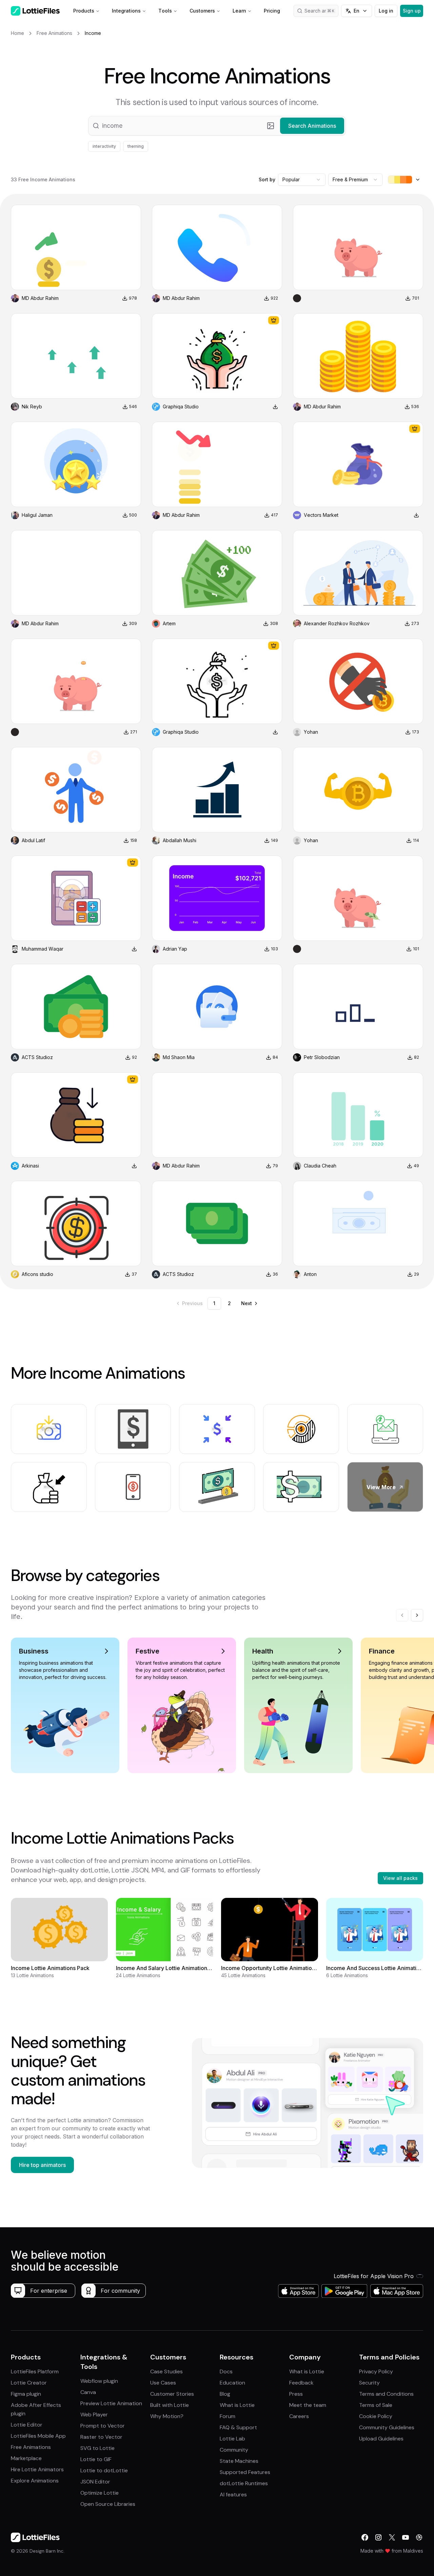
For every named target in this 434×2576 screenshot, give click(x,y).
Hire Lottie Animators (37, 2469)
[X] (392, 2537)
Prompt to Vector (103, 2426)
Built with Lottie (170, 2405)
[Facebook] (365, 2537)
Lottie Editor (27, 2425)
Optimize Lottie (100, 2493)
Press (296, 2394)
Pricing (272, 11)
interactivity (104, 146)
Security (369, 2383)
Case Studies (166, 2371)
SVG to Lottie (97, 2448)
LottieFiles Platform (35, 2371)
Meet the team (308, 2405)
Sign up (412, 11)
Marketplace (26, 2458)
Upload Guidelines (381, 2439)
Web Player (94, 2415)
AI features (233, 2494)
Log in (386, 11)
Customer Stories (172, 2394)
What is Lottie (237, 2405)
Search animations (321, 11)
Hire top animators (42, 2165)
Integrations (126, 11)
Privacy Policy (376, 2371)
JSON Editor (95, 2482)
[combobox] (302, 180)
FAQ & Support (238, 2427)
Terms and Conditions (386, 2394)
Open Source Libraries (108, 2504)
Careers (299, 2416)
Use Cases (163, 2383)
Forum (228, 2416)
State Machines (239, 2461)
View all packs (400, 1878)
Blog (225, 2394)
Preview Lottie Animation (111, 2403)
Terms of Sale (376, 2405)
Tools (165, 11)
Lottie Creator (29, 2383)
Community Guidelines (387, 2427)
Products (84, 11)
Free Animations (31, 2447)
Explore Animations (35, 2481)
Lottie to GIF (96, 2459)
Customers (202, 11)
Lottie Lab (232, 2439)
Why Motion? (167, 2416)
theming (136, 146)
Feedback (301, 2383)
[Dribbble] (419, 2537)
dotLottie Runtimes (244, 2483)
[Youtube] (406, 2537)
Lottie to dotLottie (104, 2470)
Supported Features (245, 2472)
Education (232, 2383)
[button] (217, 126)
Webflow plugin (99, 2381)
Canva (88, 2392)
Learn (239, 11)
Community (234, 2450)
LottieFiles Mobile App (38, 2436)
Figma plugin (26, 2394)
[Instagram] (378, 2537)
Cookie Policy (376, 2416)
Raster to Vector (101, 2437)
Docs (226, 2371)
